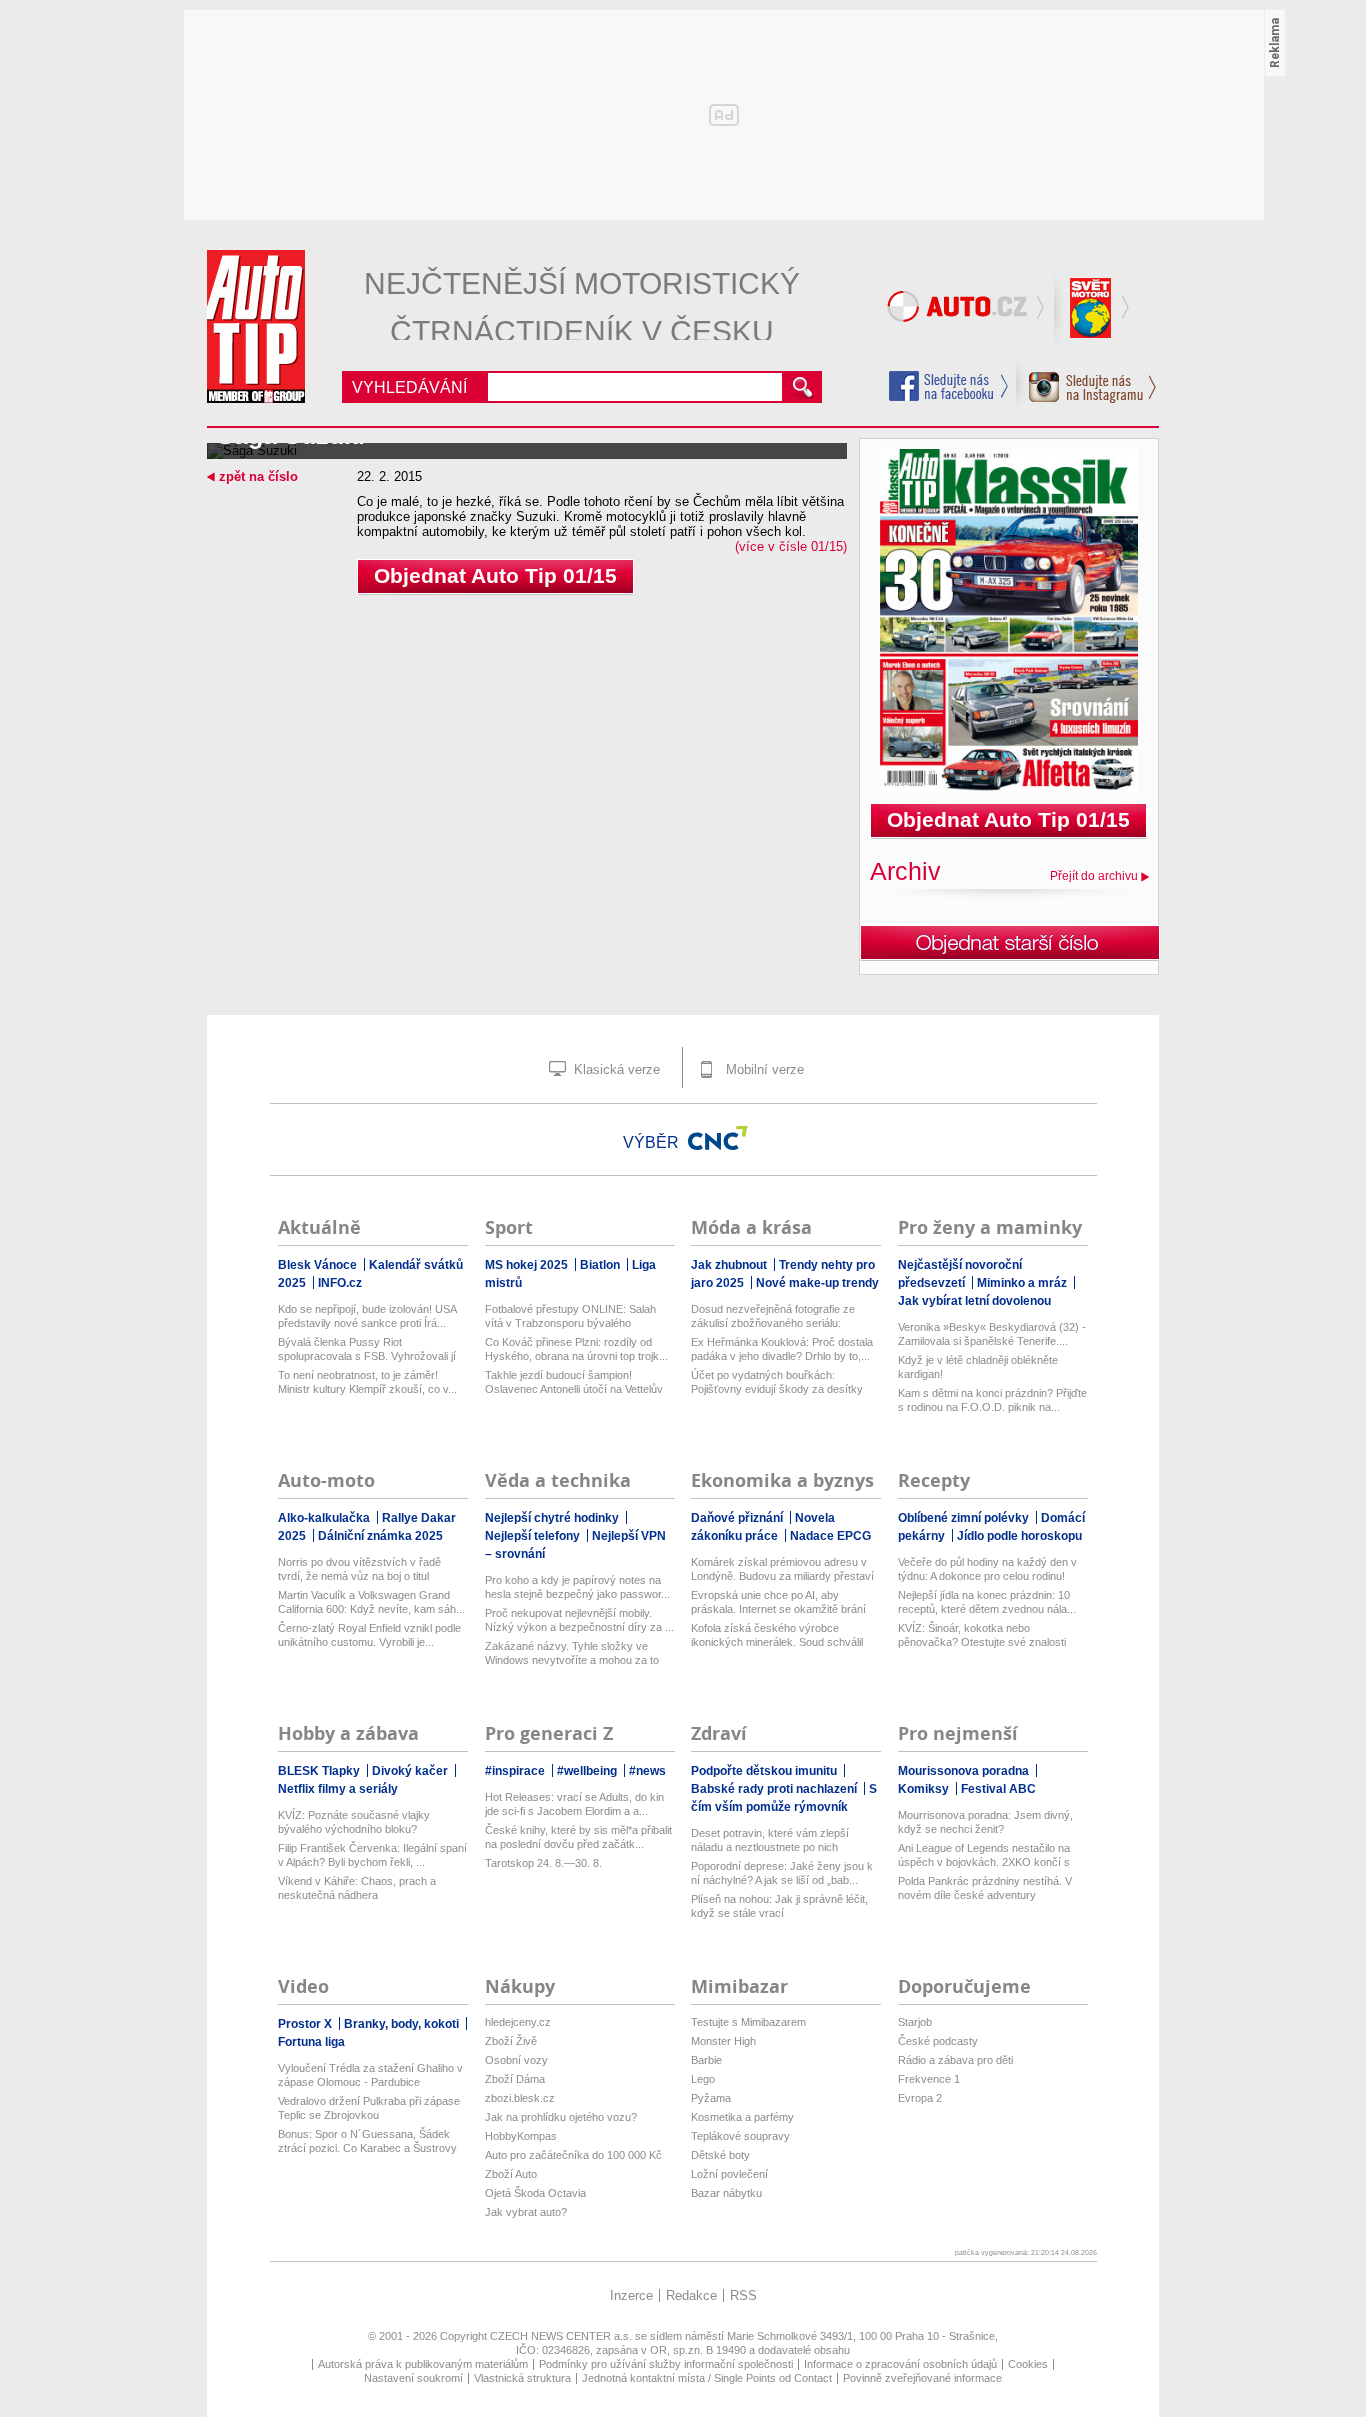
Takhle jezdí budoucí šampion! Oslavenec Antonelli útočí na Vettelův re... (574, 1382)
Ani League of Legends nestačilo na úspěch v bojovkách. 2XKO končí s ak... (984, 1855)
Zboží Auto (511, 2174)
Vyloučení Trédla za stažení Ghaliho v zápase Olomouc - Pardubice (370, 2075)
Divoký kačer (411, 1771)
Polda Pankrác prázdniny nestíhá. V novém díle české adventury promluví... (985, 1888)
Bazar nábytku (726, 2193)
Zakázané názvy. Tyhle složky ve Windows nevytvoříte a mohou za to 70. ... (572, 1653)
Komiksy (925, 1789)
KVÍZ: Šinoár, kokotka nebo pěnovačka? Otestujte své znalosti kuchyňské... (982, 1635)
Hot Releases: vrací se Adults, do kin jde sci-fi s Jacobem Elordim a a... (574, 1804)
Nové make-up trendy (817, 1283)
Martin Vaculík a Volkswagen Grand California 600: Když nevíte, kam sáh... (371, 1602)
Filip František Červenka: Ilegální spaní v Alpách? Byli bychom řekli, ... (372, 1855)
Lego (703, 2079)
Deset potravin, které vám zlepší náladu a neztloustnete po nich (770, 1840)
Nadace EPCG (830, 1536)
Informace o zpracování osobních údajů (900, 2364)
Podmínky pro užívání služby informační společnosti (666, 2364)
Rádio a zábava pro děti (955, 2060)
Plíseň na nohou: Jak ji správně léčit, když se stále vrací (779, 1906)
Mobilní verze (763, 1069)
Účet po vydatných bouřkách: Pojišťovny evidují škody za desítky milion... (777, 1382)
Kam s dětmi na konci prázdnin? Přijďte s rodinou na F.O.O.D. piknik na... (992, 1400)
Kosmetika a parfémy (742, 2117)
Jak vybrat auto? (526, 2212)
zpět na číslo (258, 476)
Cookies (1028, 2364)
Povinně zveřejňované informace (922, 2378)
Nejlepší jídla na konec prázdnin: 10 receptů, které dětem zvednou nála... (987, 1602)
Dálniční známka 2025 (380, 1536)
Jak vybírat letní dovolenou (974, 1301)
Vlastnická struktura (522, 2378)
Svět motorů (1093, 310)
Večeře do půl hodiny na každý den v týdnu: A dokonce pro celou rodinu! (987, 1569)
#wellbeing (588, 1771)
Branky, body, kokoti (403, 2024)
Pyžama (711, 2098)
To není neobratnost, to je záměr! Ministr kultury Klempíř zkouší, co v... (367, 1382)
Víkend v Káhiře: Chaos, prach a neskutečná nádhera (357, 1888)
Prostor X (306, 2024)
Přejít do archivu (1094, 876)
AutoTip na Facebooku (949, 386)
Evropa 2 (920, 2098)
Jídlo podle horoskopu (1019, 1536)
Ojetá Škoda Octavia (535, 2193)
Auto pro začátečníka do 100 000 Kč (573, 2155)
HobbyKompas (521, 2136)
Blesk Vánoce (319, 1265)
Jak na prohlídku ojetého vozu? (561, 2117)
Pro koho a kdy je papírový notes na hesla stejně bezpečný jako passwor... (577, 1587)
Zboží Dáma (515, 2079)
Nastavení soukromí (413, 2378)
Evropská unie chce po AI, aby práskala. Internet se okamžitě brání (778, 1602)
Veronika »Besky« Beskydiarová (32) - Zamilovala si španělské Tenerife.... (992, 1334)
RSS (743, 2295)
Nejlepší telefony (534, 1536)
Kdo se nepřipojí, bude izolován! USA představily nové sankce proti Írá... (367, 1316)
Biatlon (601, 1265)
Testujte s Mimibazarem (748, 2022)
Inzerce (631, 2295)
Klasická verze (615, 1069)
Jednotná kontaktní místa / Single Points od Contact (707, 2378)
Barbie (706, 2060)
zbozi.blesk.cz (520, 2098)
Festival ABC (998, 1789)
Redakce (691, 2295)
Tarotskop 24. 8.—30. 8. (543, 1863)
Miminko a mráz (1023, 1283)
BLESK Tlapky (320, 1771)
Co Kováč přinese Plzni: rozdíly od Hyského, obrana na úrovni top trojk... (576, 1349)
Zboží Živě (511, 2041)
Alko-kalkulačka (325, 1518)
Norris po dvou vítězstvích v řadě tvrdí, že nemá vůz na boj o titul (359, 1569)
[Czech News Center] (718, 1138)
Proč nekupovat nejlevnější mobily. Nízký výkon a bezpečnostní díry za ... (579, 1620)
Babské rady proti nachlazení (775, 1789)
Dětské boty (720, 2155)
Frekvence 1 (929, 2079)
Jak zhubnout (730, 1265)
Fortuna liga (311, 2042)
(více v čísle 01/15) (791, 546)
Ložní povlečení (729, 2174)
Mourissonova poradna (965, 1771)
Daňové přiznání (738, 1518)
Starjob (915, 2022)
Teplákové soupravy (740, 2136)
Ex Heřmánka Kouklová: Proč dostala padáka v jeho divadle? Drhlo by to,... (782, 1349)
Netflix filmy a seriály (338, 1789)
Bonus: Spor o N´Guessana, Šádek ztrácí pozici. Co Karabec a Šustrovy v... (367, 2141)
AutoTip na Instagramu (1086, 382)
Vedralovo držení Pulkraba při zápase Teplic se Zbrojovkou (369, 2108)
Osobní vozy (516, 2060)
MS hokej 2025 (528, 1265)
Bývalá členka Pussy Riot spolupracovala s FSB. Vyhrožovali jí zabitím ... (367, 1349)
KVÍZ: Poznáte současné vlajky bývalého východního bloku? (354, 1822)
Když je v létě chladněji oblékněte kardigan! (978, 1367)
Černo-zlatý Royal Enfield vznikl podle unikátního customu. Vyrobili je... (369, 1635)
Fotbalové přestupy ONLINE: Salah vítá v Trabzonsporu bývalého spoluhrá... (570, 1316)
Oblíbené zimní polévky (965, 1518)
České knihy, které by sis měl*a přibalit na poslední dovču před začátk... (578, 1837)
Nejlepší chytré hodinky (553, 1518)
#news (647, 1771)
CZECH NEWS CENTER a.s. (562, 2336)
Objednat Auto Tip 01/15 (495, 575)
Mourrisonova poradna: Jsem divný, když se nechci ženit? (985, 1822)
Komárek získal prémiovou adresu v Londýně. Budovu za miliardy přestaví (782, 1569)
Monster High (723, 2041)
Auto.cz (968, 310)
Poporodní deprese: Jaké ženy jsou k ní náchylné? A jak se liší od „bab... (782, 1873)
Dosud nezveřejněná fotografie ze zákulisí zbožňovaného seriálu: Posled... (773, 1316)
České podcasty (938, 2041)
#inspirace (516, 1771)
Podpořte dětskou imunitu (765, 1771)
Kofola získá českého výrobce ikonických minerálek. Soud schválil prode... (777, 1635)
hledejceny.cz (518, 2022)
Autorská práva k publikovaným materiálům (423, 2364)
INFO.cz (340, 1283)
